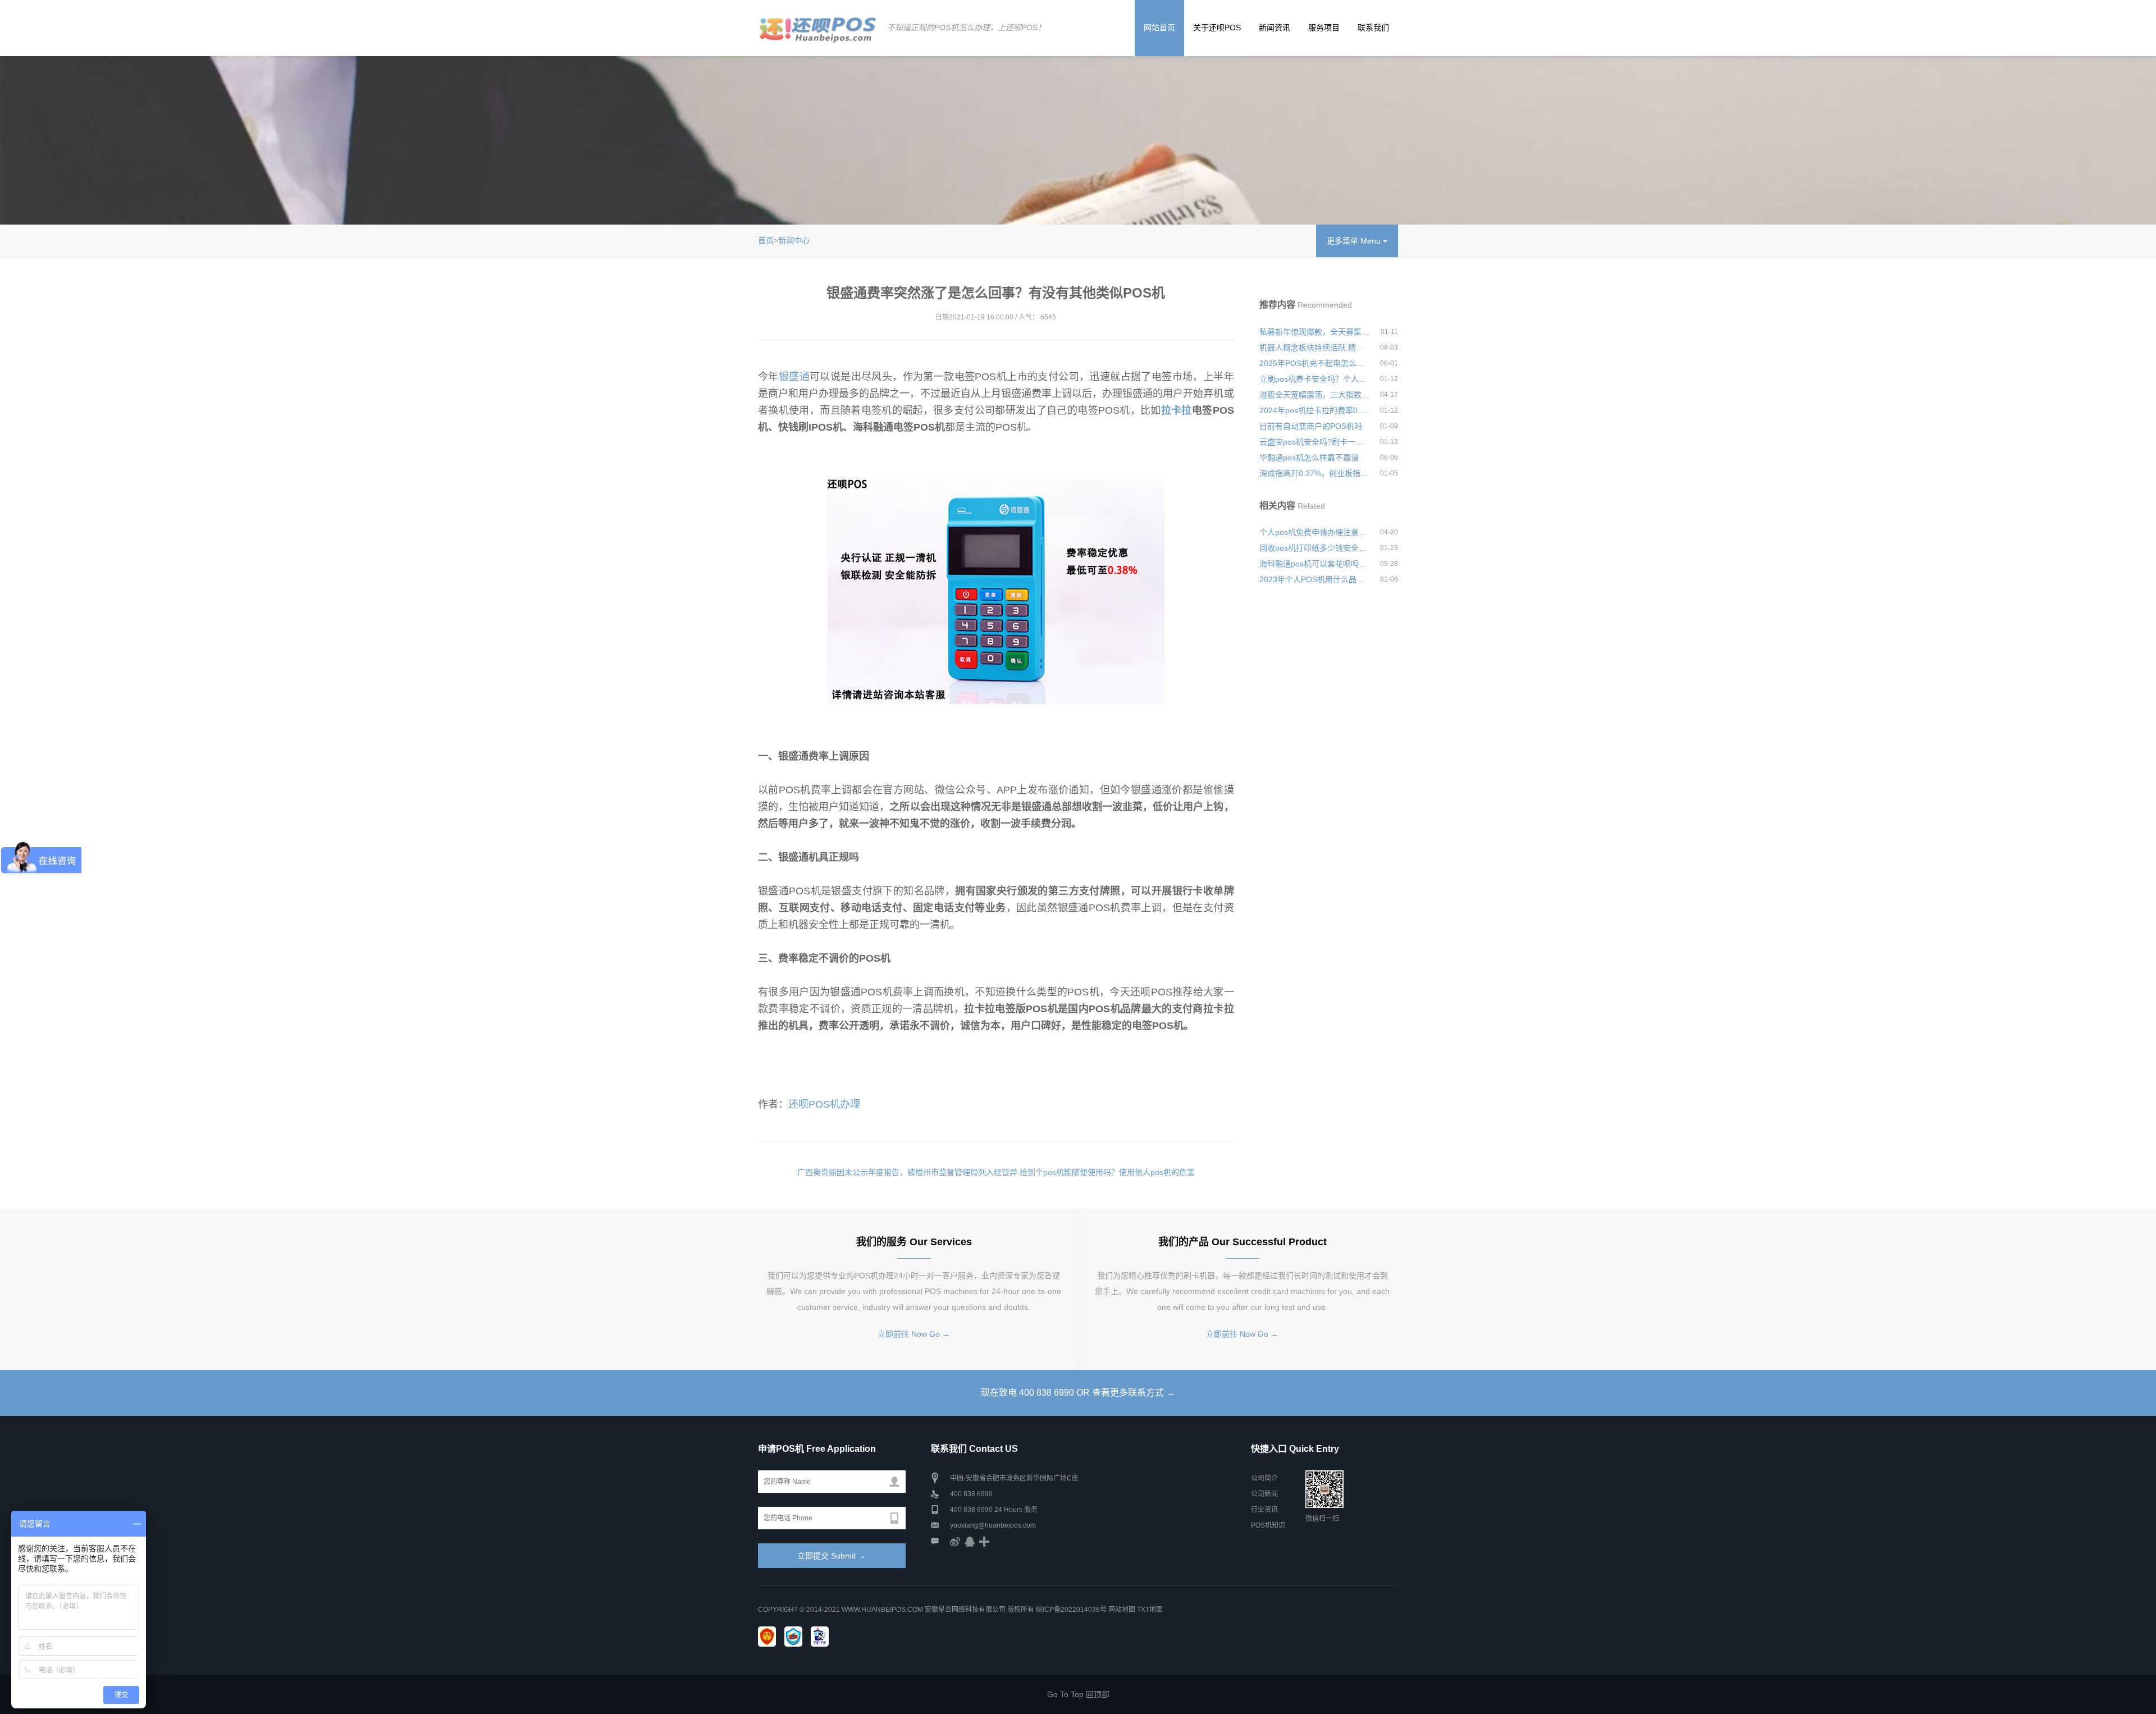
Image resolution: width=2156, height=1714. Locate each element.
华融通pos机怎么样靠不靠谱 (1309, 458)
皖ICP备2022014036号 (1072, 1610)
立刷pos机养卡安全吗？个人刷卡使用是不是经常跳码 (1315, 379)
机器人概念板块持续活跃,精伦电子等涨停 (1315, 348)
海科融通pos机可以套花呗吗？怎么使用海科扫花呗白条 (1315, 564)
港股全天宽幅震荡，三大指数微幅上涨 (1315, 395)
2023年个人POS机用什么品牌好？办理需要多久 (1315, 579)
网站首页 (1159, 28)
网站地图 (1122, 1610)
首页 (766, 240)
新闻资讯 (1275, 28)
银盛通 (794, 377)
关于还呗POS (1217, 28)
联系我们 (1373, 28)
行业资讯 (1264, 1510)
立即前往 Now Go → (914, 1334)
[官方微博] (955, 1541)
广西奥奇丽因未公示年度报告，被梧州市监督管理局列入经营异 (907, 1172)
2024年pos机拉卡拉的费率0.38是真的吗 (1315, 410)
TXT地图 (1150, 1610)
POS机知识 (1268, 1525)
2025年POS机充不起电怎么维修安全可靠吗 (1315, 363)
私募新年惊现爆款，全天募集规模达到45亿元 (1315, 332)
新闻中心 (794, 240)
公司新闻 (1264, 1494)
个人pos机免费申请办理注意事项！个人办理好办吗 (1315, 532)
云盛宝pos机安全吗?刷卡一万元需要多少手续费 (1315, 442)
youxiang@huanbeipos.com (993, 1525)
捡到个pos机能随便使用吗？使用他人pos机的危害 (1107, 1172)
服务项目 (1324, 28)
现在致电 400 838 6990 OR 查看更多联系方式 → (1078, 1393)
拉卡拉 (1177, 410)
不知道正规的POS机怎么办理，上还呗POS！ (966, 28)
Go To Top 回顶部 (1078, 1694)
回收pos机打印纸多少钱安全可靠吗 (1315, 548)
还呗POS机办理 (824, 1104)
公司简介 (1264, 1478)
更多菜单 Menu (1355, 241)
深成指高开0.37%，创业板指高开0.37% (1315, 473)
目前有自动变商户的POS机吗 (1311, 426)
